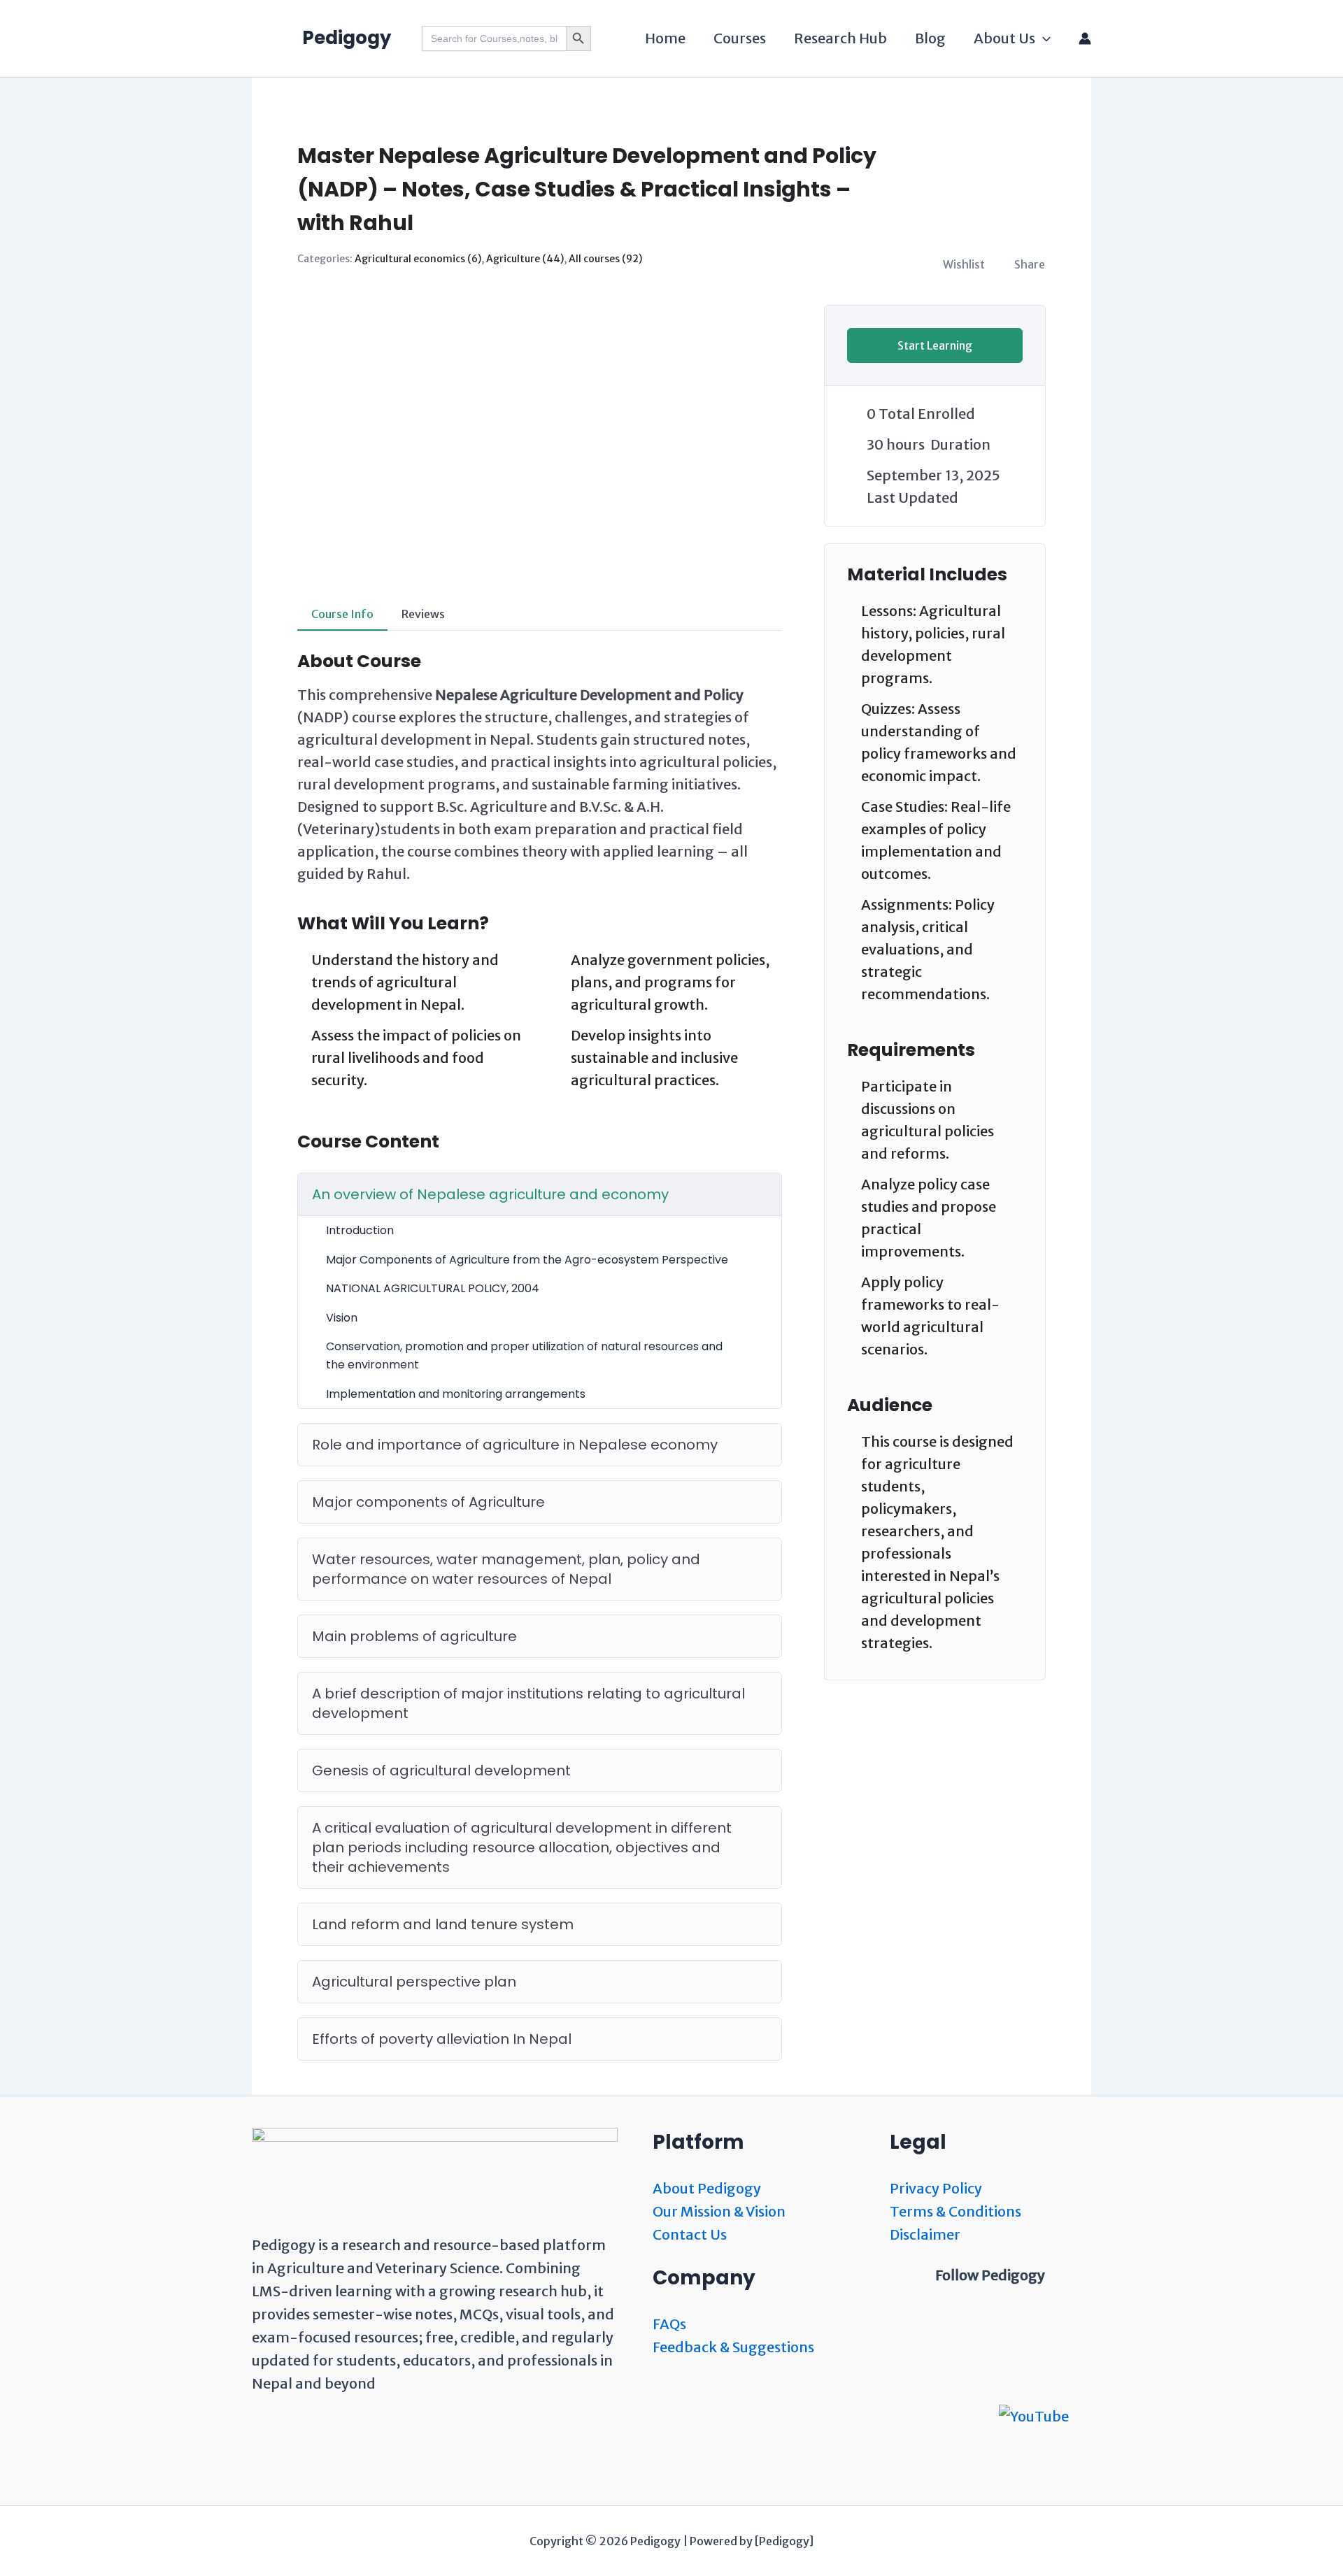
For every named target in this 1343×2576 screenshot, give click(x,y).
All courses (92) (605, 259)
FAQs (669, 2324)
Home (665, 38)
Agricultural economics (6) (418, 259)
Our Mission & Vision (719, 2211)
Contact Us (690, 2234)
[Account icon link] (1085, 38)
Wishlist (964, 264)
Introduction (360, 1230)
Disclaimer (925, 2234)
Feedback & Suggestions (733, 2347)
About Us (1004, 38)
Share (1030, 264)
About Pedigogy (707, 2188)
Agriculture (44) (525, 259)
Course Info (342, 614)
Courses (740, 38)
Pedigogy (347, 38)
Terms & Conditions (955, 2211)
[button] (1043, 38)
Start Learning (935, 345)
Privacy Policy (936, 2188)
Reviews (423, 614)
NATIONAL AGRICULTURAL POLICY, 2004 (433, 1288)
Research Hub (840, 38)
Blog (930, 38)
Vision (342, 1318)
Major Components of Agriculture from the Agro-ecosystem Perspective (527, 1260)
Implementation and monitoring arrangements (456, 1394)
